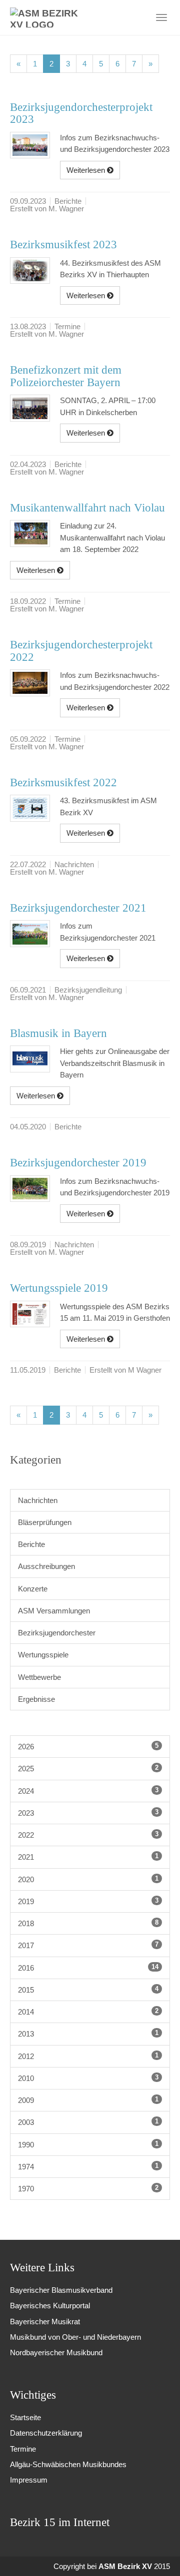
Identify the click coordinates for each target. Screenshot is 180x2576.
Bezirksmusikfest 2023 (63, 245)
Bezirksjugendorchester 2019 (78, 1163)
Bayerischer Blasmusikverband (61, 2290)
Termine (23, 2449)
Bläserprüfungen (45, 1522)
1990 (88, 2144)
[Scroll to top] (159, 2555)
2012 (88, 2056)
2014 (88, 2012)
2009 (88, 2100)
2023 (88, 1813)
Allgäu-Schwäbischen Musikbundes (68, 2464)
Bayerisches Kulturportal (50, 2306)
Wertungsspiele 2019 (59, 1288)
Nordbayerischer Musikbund (56, 2352)
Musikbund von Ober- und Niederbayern (75, 2337)
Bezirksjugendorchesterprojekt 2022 (81, 651)
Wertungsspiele (43, 1655)
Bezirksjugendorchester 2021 (78, 908)
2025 (88, 1768)
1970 (88, 2188)
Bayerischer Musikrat (45, 2321)
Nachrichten (38, 1500)
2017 (88, 1945)
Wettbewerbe (39, 1677)
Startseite (25, 2417)
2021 (88, 1857)
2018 (88, 1923)
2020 (88, 1879)
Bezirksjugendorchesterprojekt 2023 (81, 113)
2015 (88, 1990)
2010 (88, 2078)
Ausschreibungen (46, 1566)
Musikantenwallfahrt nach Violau (87, 508)
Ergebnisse (36, 1699)
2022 (88, 1835)
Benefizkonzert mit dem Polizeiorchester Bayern (66, 376)
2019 (88, 1901)
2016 (88, 1968)
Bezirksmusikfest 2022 (63, 782)
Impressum (29, 2480)
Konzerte (33, 1589)
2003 (88, 2122)
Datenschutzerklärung (46, 2433)
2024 (88, 1791)
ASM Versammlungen (54, 1611)
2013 (88, 2034)
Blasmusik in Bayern (58, 1033)
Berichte (31, 1544)
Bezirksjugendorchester (57, 1633)
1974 (88, 2166)
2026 (88, 1746)
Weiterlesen (87, 170)
